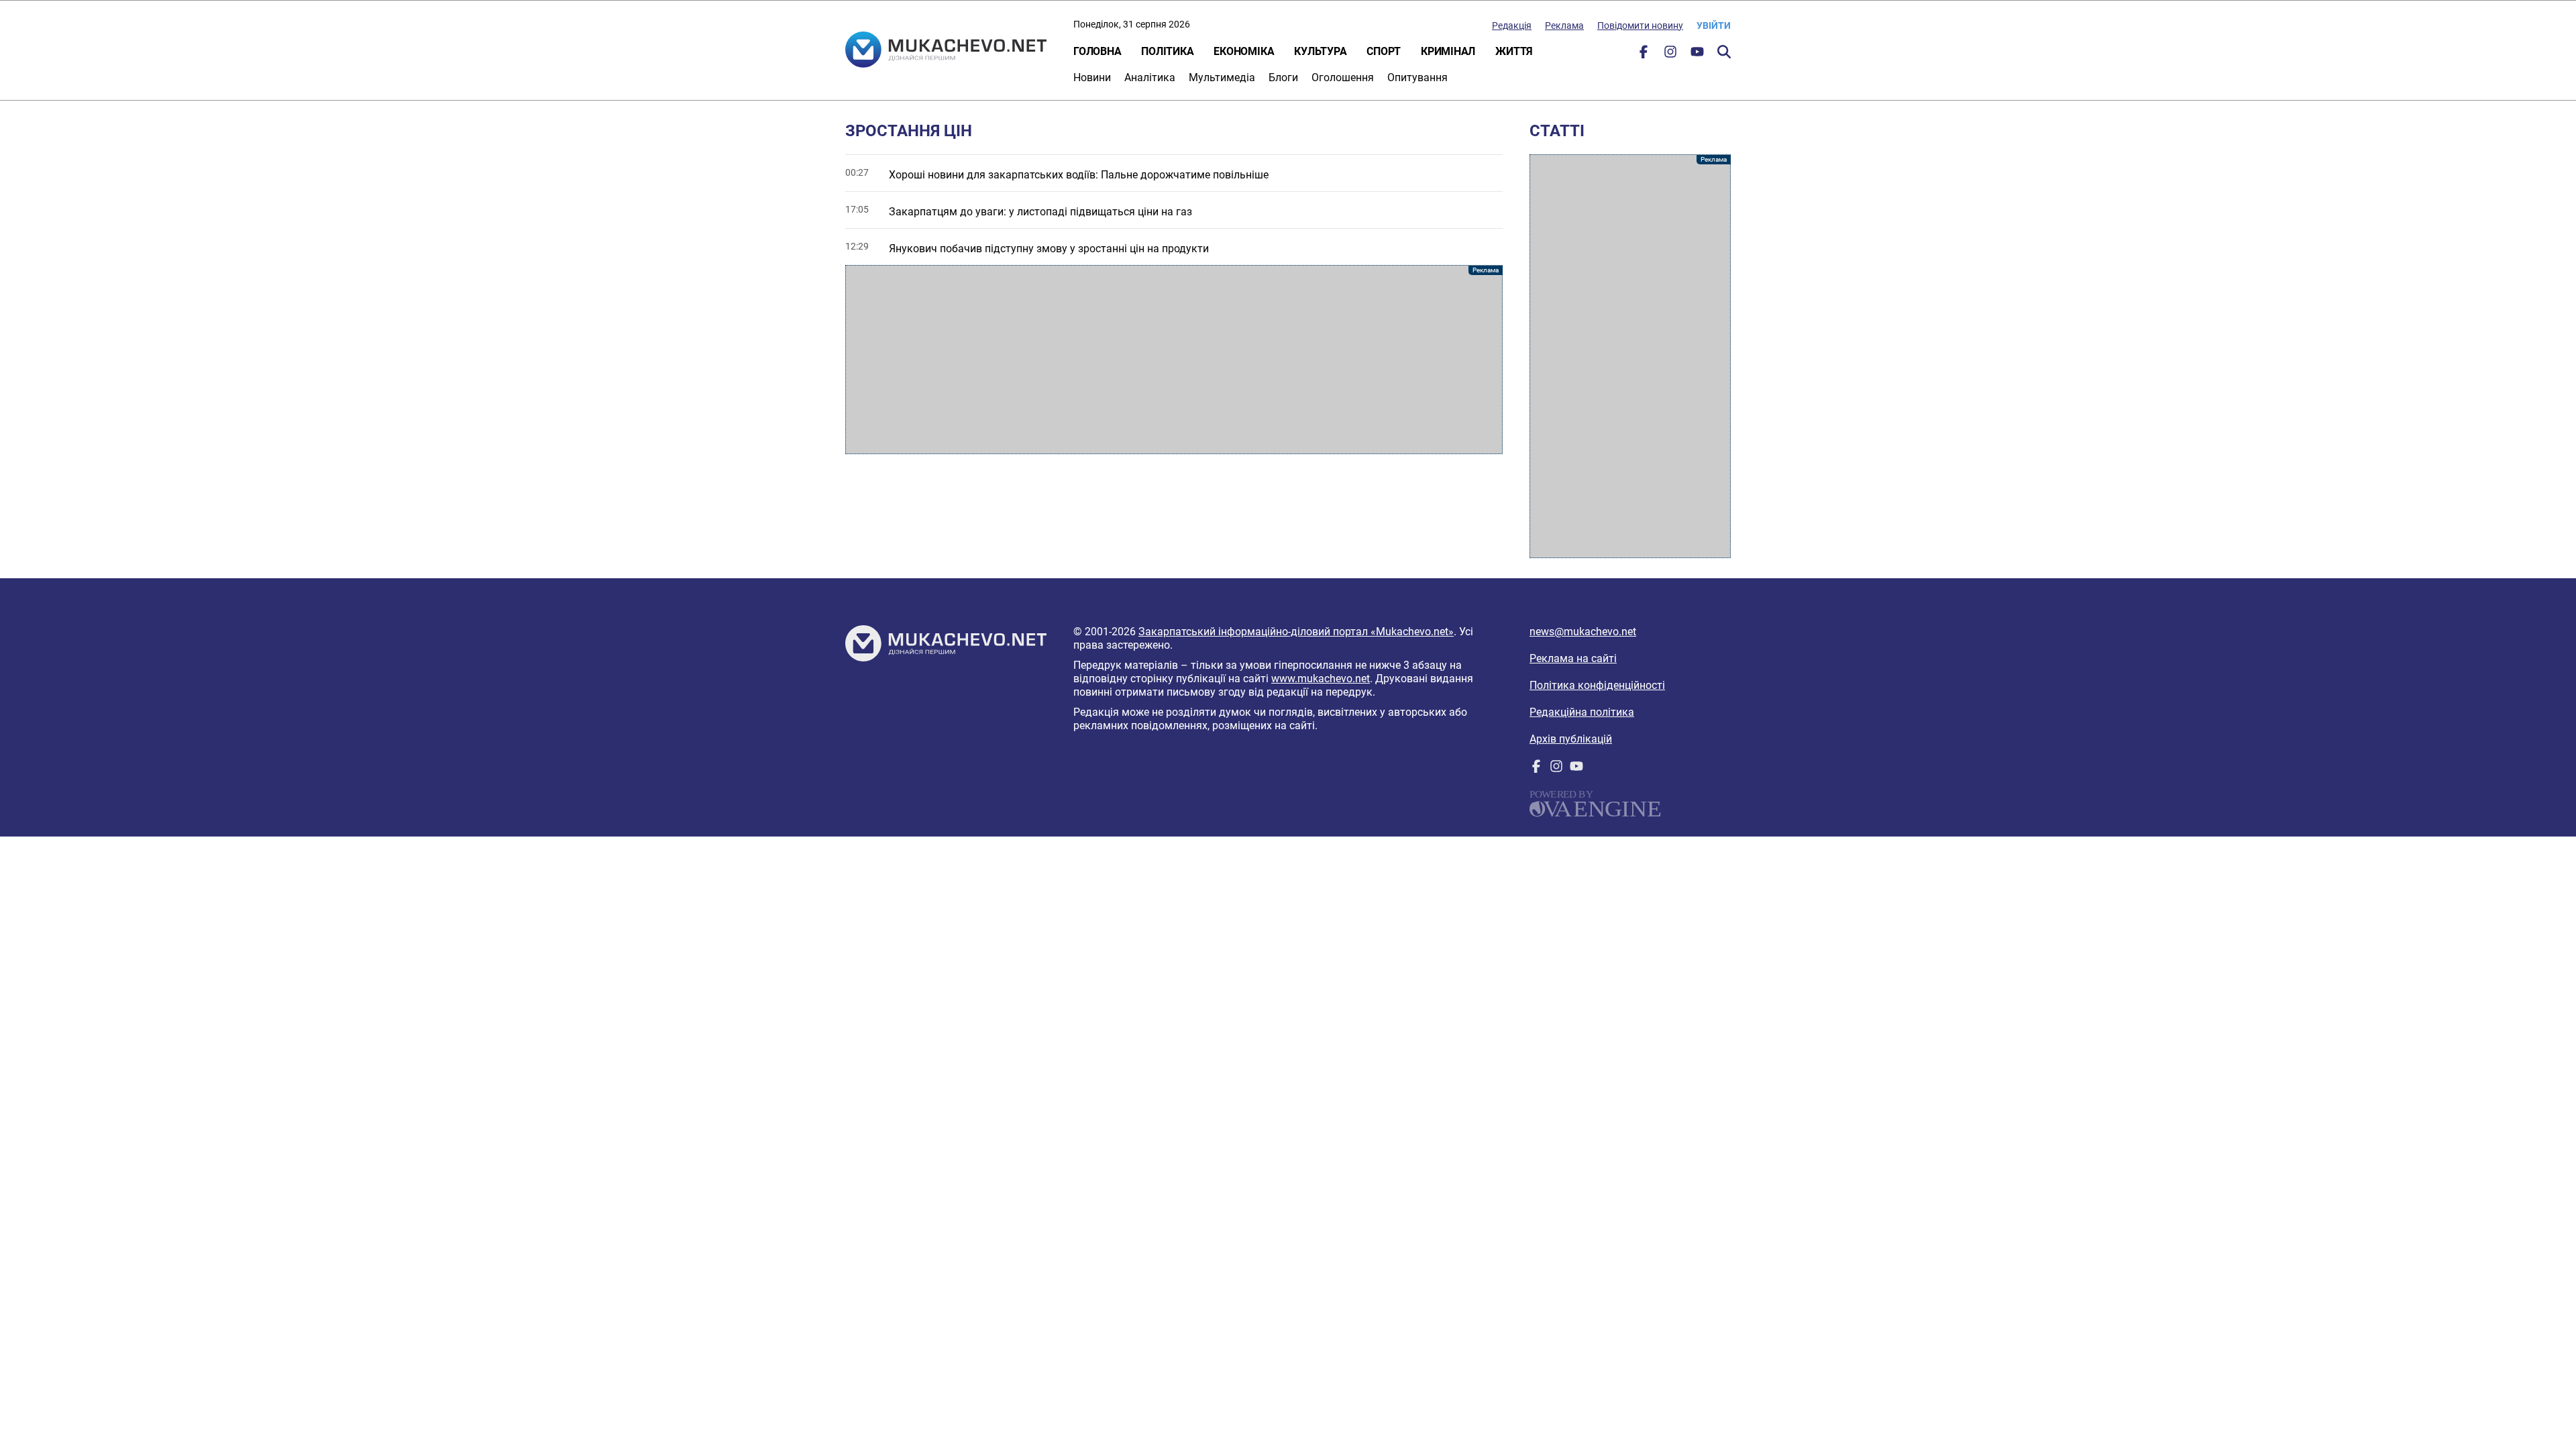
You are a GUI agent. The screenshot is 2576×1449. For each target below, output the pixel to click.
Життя (1514, 51)
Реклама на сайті (1573, 658)
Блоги (1283, 77)
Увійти (1714, 25)
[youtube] (1697, 55)
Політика (1167, 51)
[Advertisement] (1174, 360)
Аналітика (1150, 77)
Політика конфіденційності (1597, 685)
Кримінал (1448, 51)
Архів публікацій (1571, 739)
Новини (1092, 77)
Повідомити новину (1640, 25)
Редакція (1512, 25)
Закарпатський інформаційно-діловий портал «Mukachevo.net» (1296, 632)
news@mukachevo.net (1583, 632)
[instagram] (1670, 55)
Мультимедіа (1222, 77)
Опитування (1417, 77)
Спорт (1384, 51)
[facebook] (1644, 55)
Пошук (1724, 52)
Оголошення (1343, 77)
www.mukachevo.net (1321, 679)
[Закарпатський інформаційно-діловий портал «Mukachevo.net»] (946, 51)
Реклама (1564, 25)
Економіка (1244, 51)
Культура (1320, 51)
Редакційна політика (1582, 712)
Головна (1097, 51)
